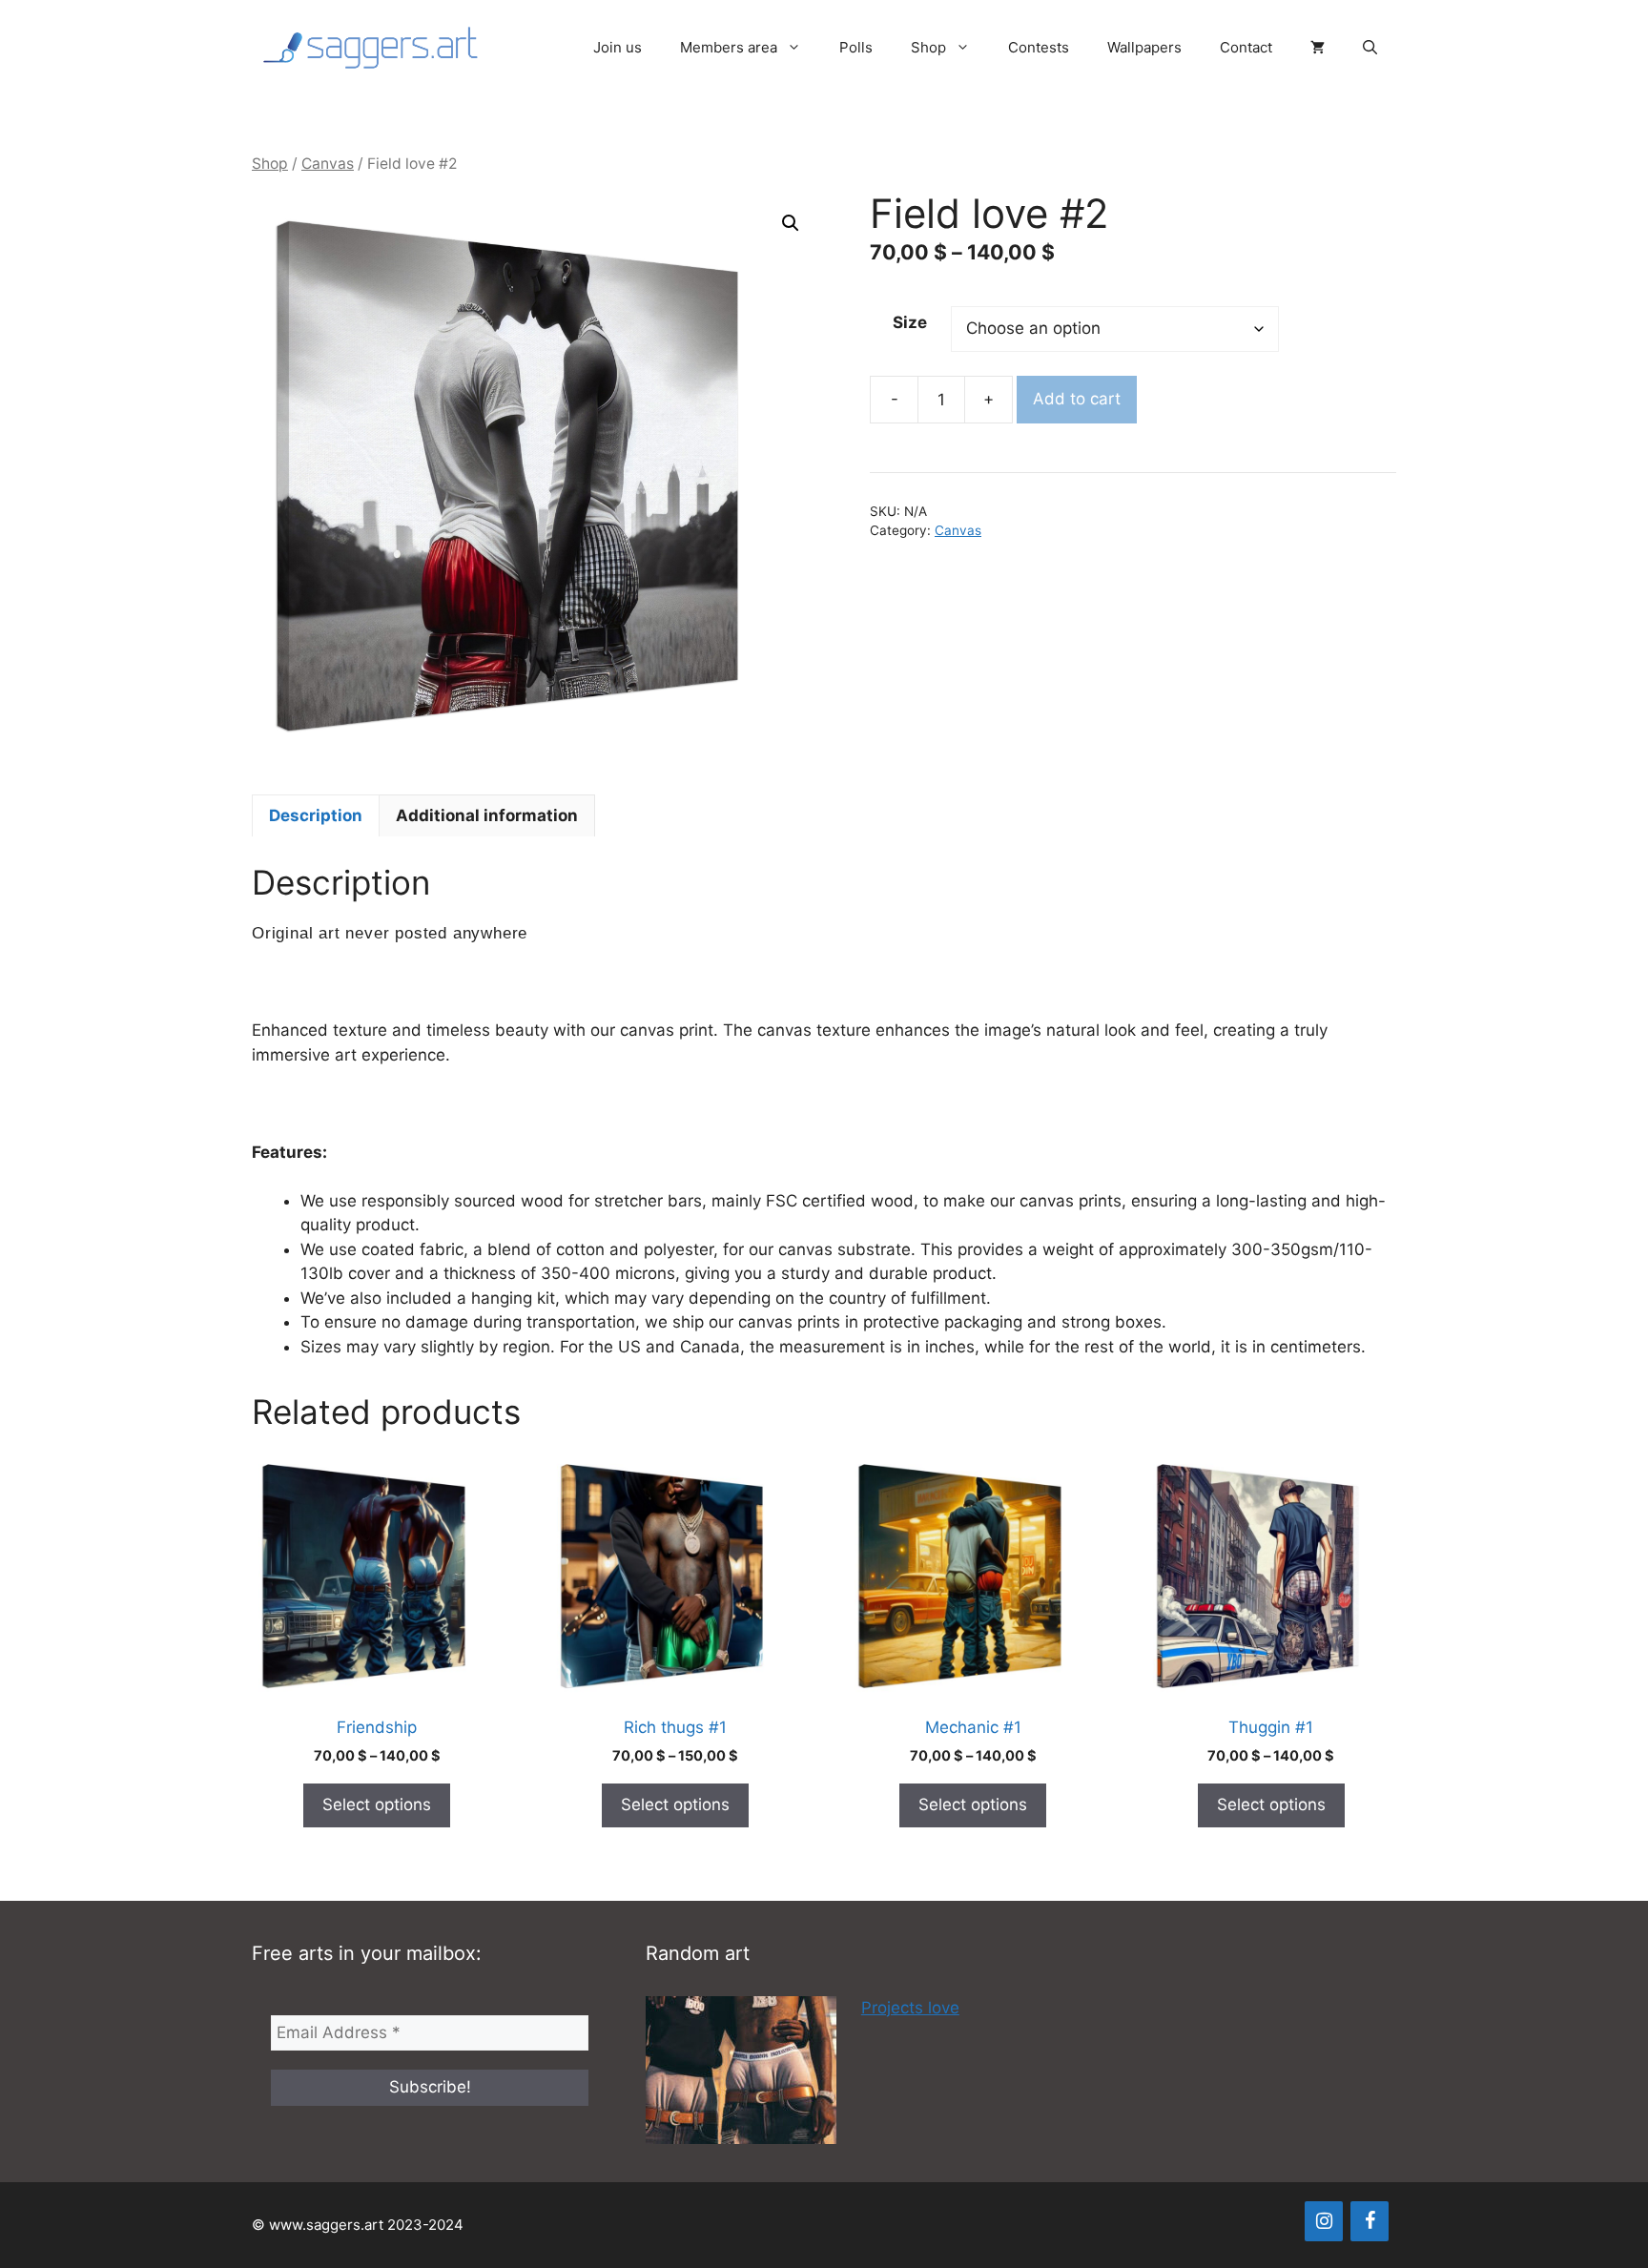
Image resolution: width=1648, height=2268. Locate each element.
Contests (1039, 47)
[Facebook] (1370, 2221)
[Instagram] (1324, 2221)
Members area (729, 47)
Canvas (328, 164)
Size (910, 322)
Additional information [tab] (487, 815)
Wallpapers (1144, 47)
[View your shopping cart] (1318, 48)
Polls (856, 47)
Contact (1246, 47)
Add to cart (1077, 399)
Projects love (910, 2008)
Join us (618, 47)
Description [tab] (316, 815)
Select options (377, 1804)
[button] (1370, 48)
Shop (928, 47)
